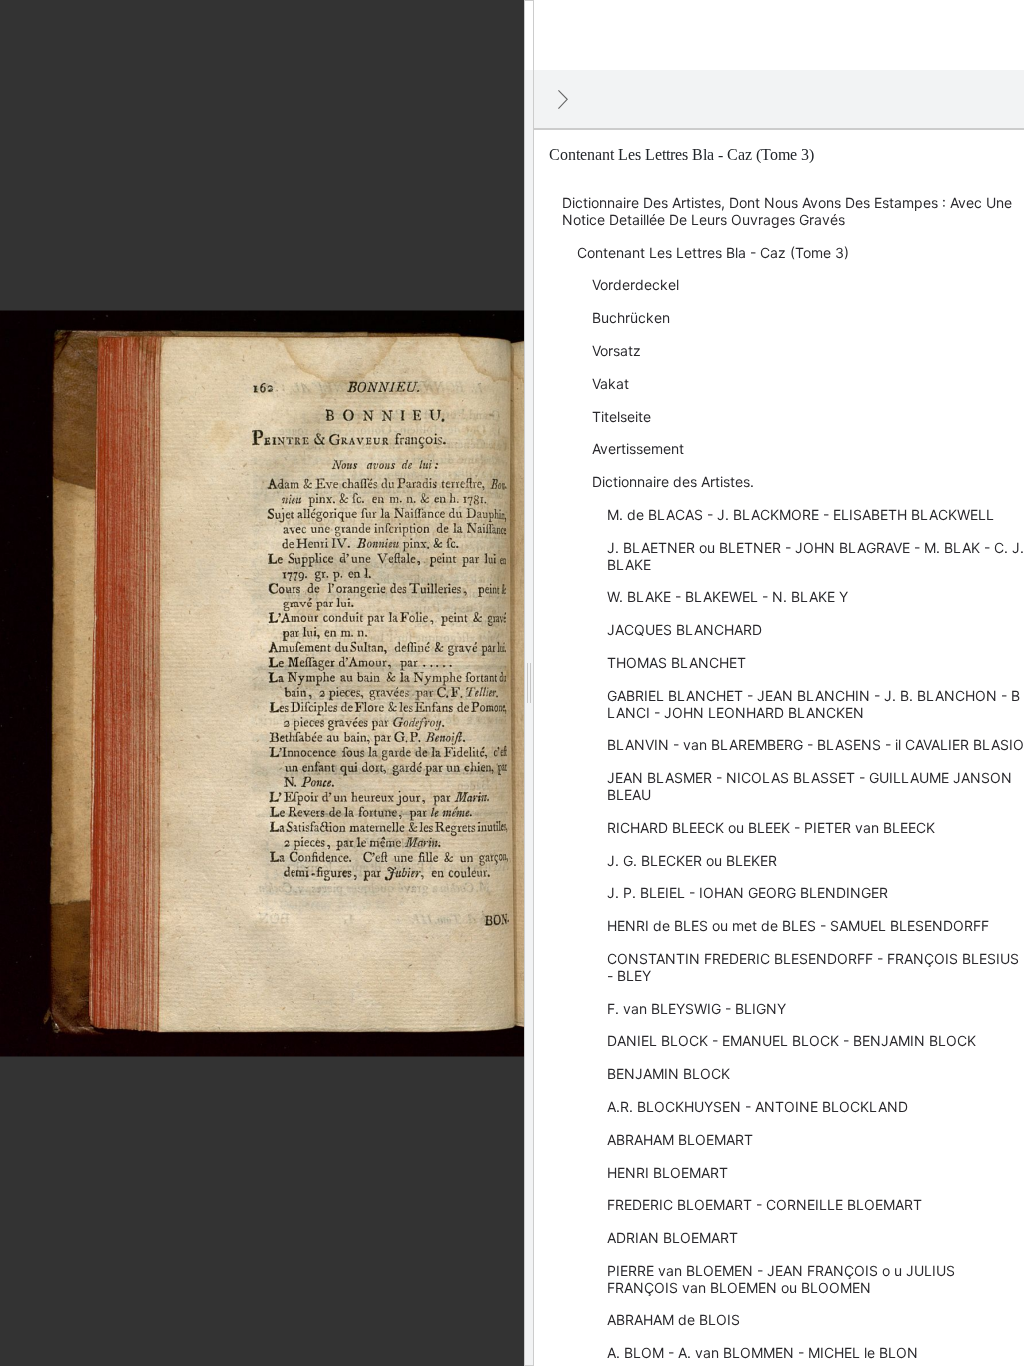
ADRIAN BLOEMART (672, 1237)
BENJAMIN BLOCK (668, 1073)
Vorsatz (616, 350)
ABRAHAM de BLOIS (673, 1319)
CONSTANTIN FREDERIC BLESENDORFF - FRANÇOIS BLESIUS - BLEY (813, 967)
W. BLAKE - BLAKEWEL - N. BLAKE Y (727, 596)
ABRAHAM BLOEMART (680, 1139)
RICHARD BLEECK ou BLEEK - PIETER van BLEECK (771, 827)
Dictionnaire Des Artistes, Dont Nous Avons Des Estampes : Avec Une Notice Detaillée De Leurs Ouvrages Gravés (787, 211)
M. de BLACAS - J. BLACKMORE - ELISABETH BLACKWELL (800, 514)
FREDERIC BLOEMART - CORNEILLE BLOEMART (764, 1204)
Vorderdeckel (635, 284)
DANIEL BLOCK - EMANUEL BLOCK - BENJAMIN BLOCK (791, 1040)
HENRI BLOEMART (667, 1172)
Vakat (610, 383)
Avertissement (638, 448)
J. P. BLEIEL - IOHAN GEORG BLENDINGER (747, 892)
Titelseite (621, 416)
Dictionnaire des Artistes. (673, 481)
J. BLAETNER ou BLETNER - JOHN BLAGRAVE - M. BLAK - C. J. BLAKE (815, 556)
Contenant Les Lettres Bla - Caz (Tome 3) (713, 252)
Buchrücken (631, 317)
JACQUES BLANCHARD (684, 629)
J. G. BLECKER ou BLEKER (692, 860)
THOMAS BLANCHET (676, 662)
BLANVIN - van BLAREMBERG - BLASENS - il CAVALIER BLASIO (815, 744)
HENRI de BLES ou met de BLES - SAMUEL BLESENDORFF (798, 925)
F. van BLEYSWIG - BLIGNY (696, 1008)
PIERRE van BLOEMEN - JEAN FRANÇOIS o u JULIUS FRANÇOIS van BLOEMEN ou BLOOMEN (781, 1279)
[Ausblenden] (563, 99)
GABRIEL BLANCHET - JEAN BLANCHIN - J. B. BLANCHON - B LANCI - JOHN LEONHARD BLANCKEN (813, 704)
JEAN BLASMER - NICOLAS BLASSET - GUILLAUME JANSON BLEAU (809, 786)
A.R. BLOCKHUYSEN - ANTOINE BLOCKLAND (757, 1106)
